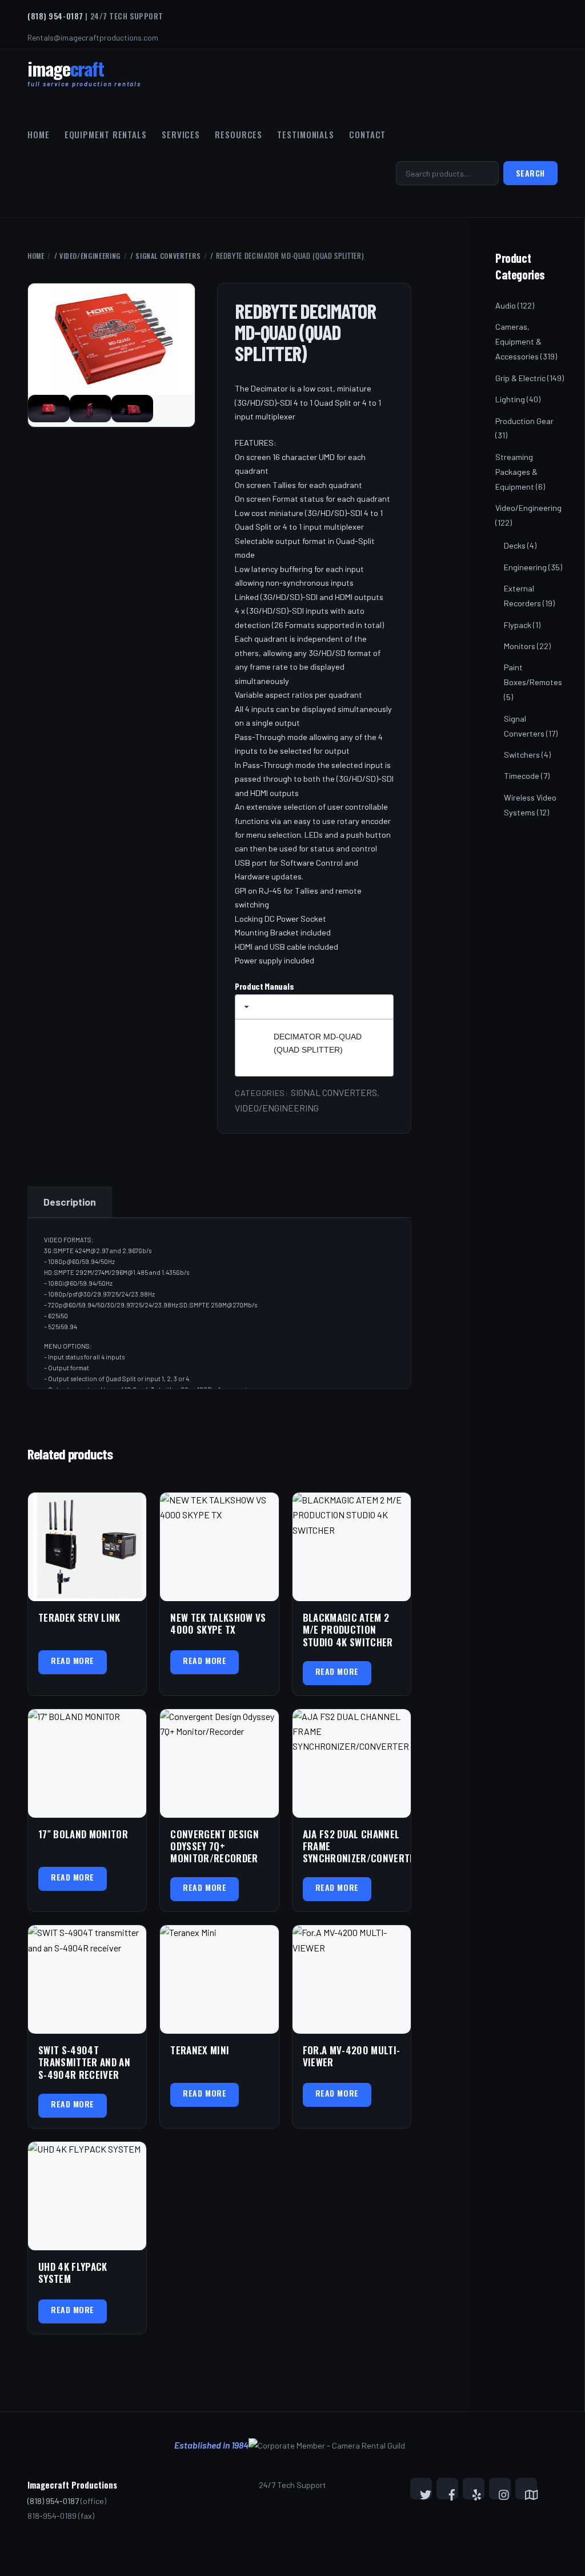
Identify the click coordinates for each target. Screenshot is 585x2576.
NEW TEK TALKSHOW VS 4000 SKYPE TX (218, 1624)
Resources (239, 134)
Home (39, 134)
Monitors (520, 646)
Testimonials (306, 134)
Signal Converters (168, 256)
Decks (515, 545)
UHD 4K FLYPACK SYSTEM (73, 2273)
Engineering (525, 567)
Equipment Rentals (106, 134)
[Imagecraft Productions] (66, 74)
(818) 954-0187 (55, 16)
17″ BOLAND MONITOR (83, 1834)
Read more (73, 1660)
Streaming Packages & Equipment (516, 472)
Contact (367, 134)
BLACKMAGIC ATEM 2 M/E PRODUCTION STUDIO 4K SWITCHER (348, 1630)
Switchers (522, 755)
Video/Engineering (90, 256)
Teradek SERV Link (79, 1617)
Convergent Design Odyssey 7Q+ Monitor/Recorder (215, 1846)
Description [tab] (70, 1202)
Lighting (510, 399)
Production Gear (524, 421)
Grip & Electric (520, 378)
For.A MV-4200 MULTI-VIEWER (352, 2056)
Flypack (518, 625)
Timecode (522, 776)
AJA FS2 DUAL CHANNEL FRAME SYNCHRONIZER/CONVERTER (352, 1846)
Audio (506, 305)
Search (530, 173)
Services (181, 134)
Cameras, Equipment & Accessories (518, 341)
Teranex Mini (200, 2050)
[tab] (314, 1007)
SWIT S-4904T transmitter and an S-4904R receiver (84, 2062)
